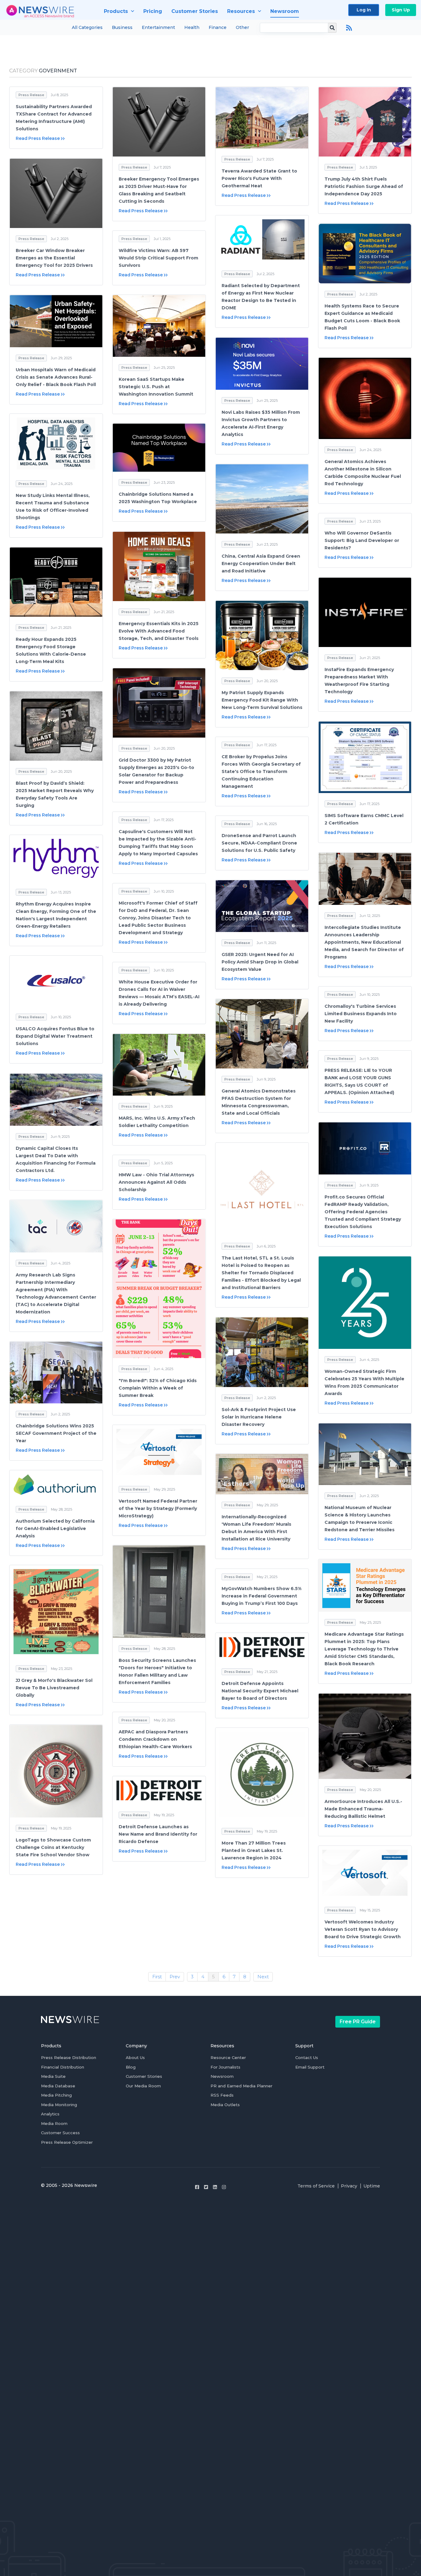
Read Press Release (38, 138)
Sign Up (401, 10)
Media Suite (53, 2076)
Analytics (50, 2114)
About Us (135, 2057)
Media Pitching (56, 2095)
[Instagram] (224, 2187)
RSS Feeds (222, 2095)
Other (242, 27)
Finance (218, 27)
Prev (175, 1977)
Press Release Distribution (69, 2057)
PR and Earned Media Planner (241, 2086)
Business (122, 27)
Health (192, 27)
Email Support (310, 2067)
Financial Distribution (63, 2067)
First (157, 1977)
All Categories (87, 27)
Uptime (372, 2186)
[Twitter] (206, 2187)
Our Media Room (143, 2086)
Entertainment (158, 27)
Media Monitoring (59, 2105)
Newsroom (222, 2076)
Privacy (349, 2186)
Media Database (58, 2086)
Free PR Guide (358, 2022)
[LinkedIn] (215, 2187)
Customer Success (60, 2133)
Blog (131, 2067)
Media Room (54, 2123)
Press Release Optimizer (67, 2142)
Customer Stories (144, 2076)
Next (263, 1977)
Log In (364, 10)
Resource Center (228, 2057)
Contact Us (307, 2057)
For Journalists (225, 2067)
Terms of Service (316, 2186)
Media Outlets (225, 2105)
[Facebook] (197, 2187)
